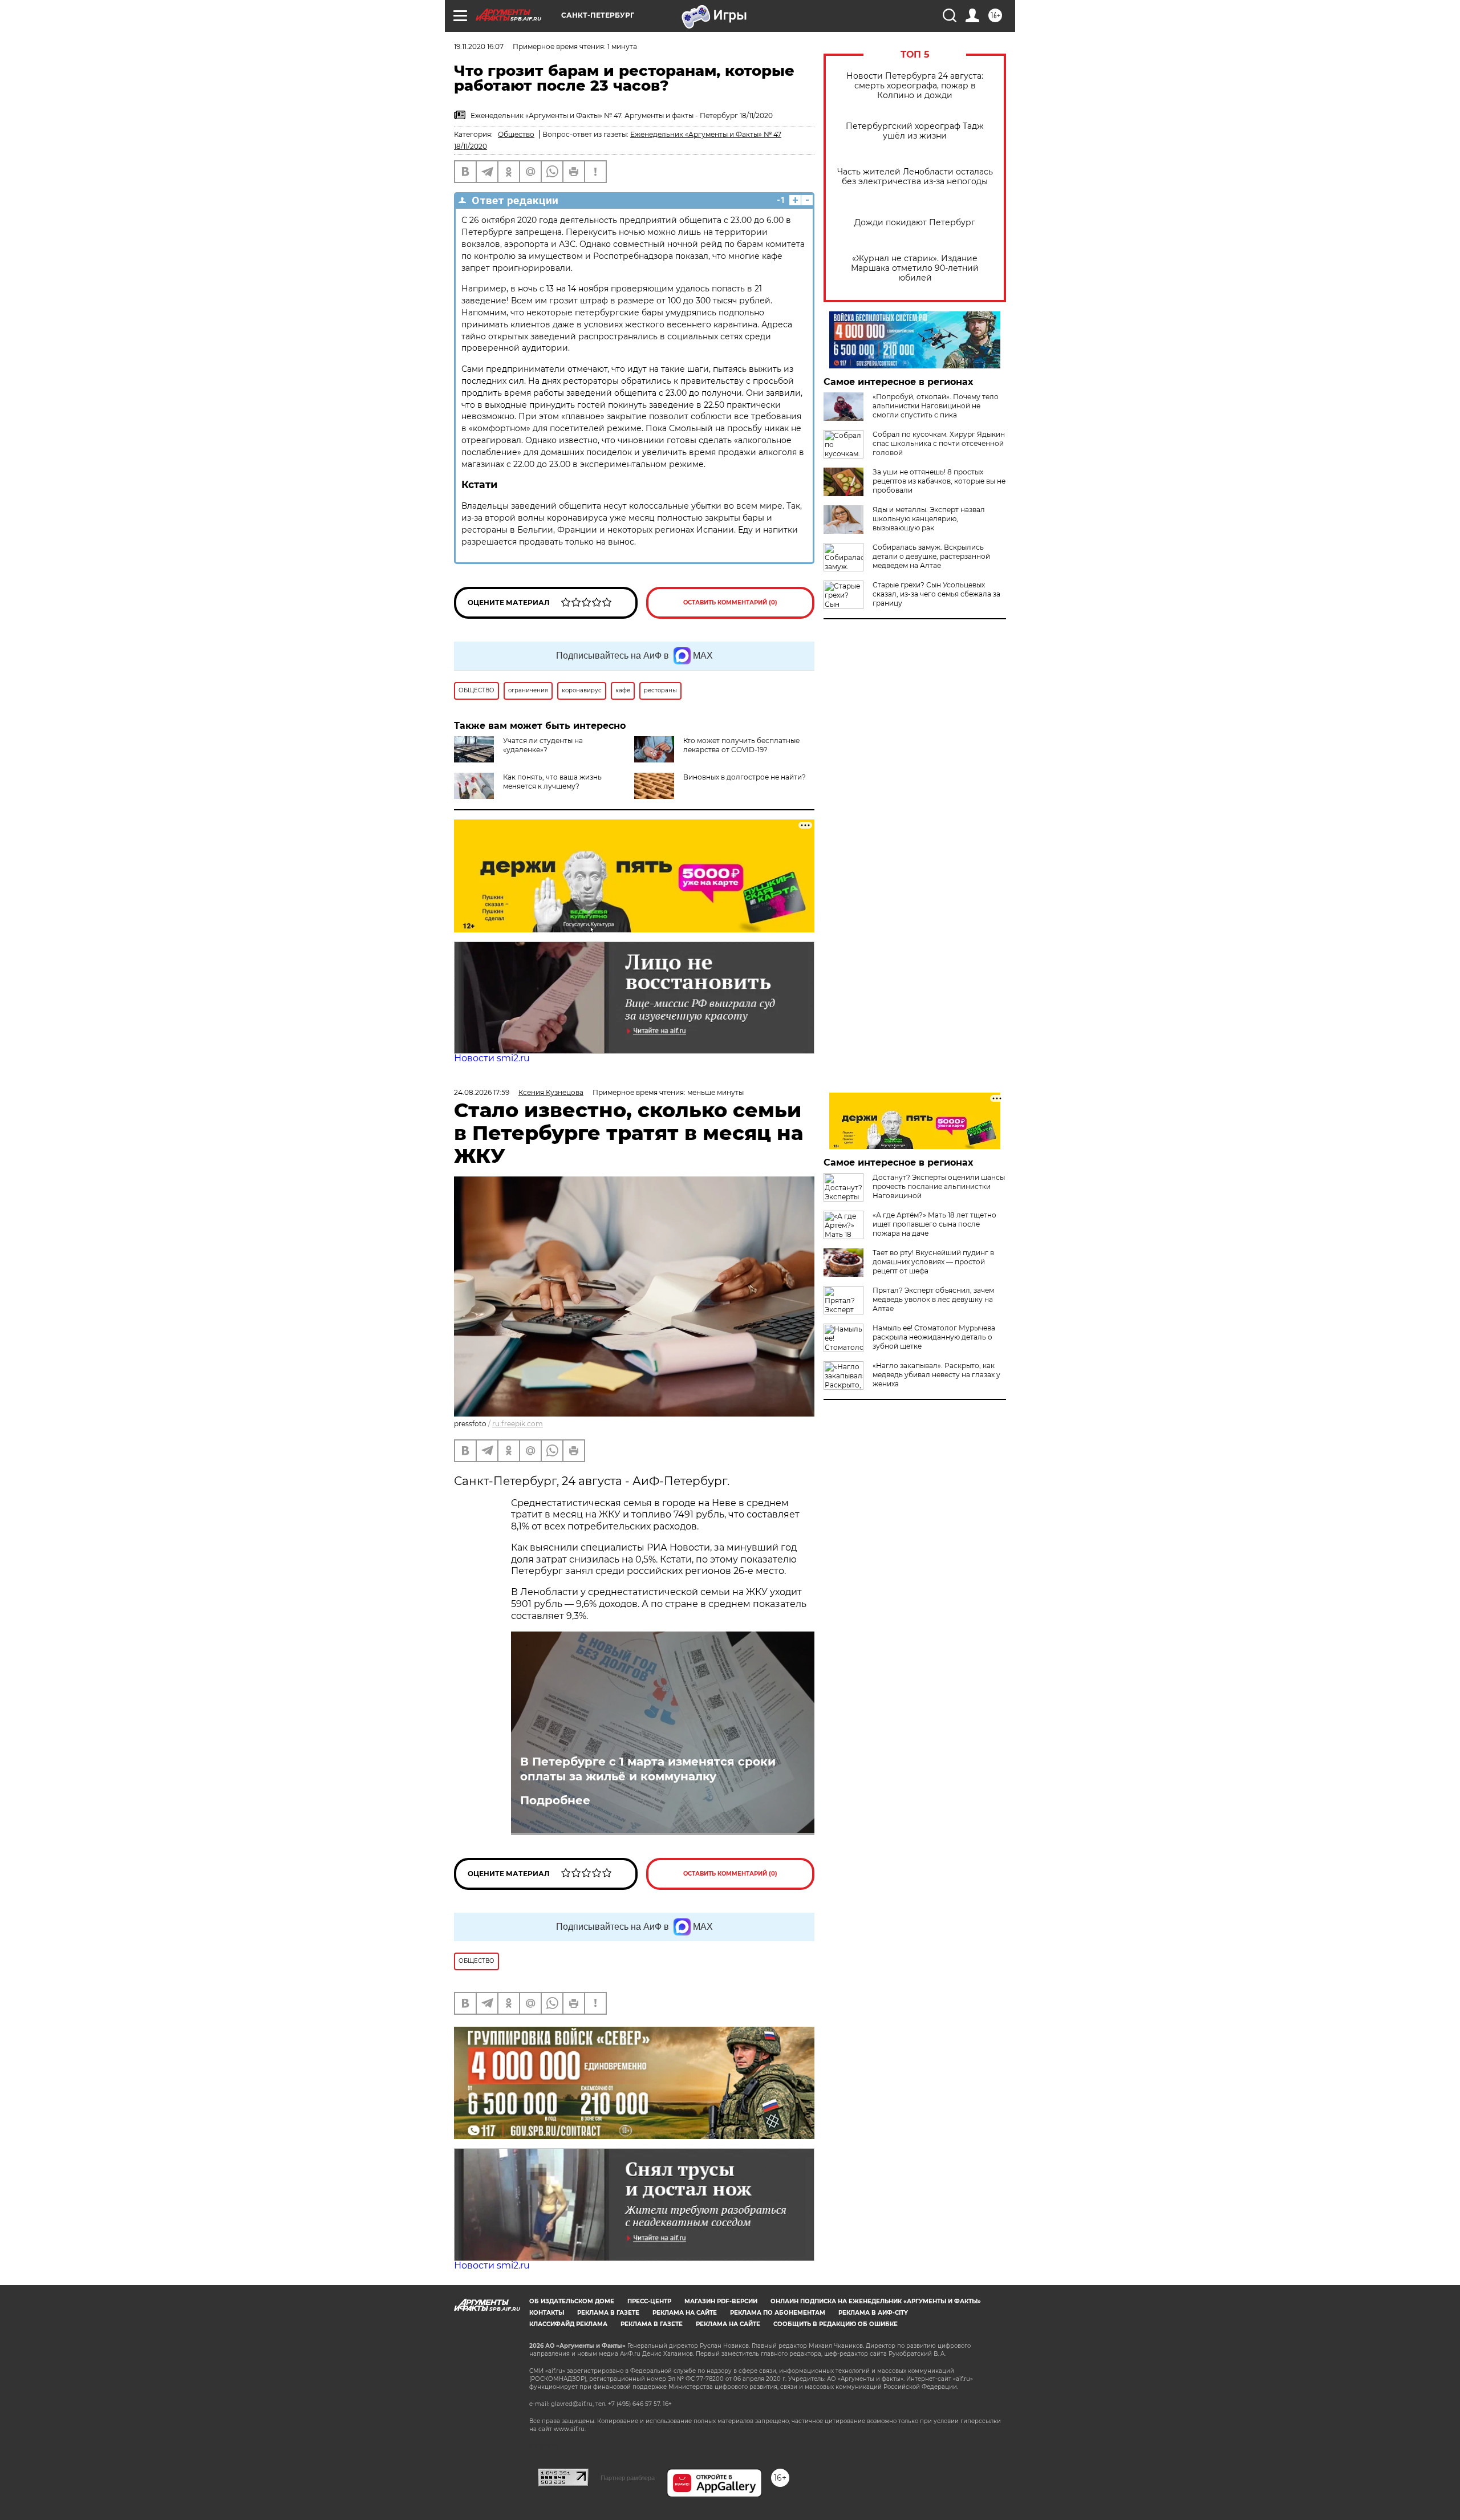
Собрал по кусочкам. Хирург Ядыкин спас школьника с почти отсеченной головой (939, 443)
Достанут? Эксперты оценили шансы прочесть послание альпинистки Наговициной (939, 1186)
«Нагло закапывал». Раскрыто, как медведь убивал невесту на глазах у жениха (936, 1375)
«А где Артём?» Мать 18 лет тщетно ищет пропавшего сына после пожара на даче (934, 1224)
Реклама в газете (608, 2313)
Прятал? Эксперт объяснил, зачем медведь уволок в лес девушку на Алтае (933, 1299)
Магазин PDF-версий (721, 2301)
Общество (516, 134)
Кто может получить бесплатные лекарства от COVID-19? (741, 745)
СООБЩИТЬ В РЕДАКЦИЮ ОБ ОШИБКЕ (836, 2324)
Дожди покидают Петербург (915, 223)
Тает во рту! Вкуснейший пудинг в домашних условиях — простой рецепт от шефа (933, 1262)
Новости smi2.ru (492, 1058)
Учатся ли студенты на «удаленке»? (543, 745)
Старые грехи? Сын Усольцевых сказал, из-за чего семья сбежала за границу (936, 594)
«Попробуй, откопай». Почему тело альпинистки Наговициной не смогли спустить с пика (936, 406)
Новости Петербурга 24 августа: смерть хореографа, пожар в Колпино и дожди (915, 86)
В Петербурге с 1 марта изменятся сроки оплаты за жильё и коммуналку (648, 1769)
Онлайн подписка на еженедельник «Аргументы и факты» (876, 2301)
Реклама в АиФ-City (873, 2313)
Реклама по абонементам (778, 2313)
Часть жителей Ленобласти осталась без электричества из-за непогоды (915, 177)
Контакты (547, 2313)
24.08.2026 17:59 (482, 1092)
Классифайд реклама (568, 2324)
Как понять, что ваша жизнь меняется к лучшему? (552, 782)
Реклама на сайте (685, 2313)
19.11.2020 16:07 (479, 46)
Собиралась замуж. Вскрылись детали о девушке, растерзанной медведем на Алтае (931, 556)
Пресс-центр (649, 2301)
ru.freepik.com (518, 1424)
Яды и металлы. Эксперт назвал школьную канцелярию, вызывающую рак (929, 519)
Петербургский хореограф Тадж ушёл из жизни (915, 131)
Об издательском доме (572, 2301)
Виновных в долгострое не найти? (745, 777)
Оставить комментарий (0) (730, 602)
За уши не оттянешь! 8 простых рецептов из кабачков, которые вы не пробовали (939, 481)
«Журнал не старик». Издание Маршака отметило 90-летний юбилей (915, 268)
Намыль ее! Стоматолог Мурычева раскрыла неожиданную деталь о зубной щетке (934, 1337)
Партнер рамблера (628, 2478)
